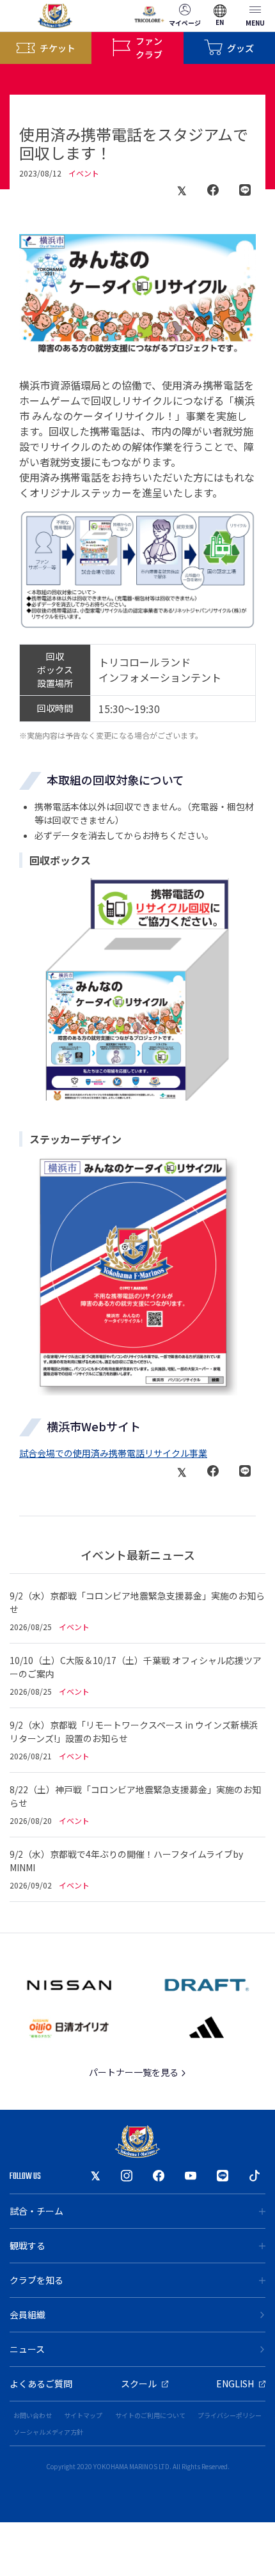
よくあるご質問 (41, 2384)
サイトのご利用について (150, 2415)
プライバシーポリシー (230, 2415)
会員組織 (27, 2314)
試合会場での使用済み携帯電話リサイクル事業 (113, 1453)
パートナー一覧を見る (135, 2072)
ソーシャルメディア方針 (48, 2432)
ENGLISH (235, 2384)
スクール (139, 2384)
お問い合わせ (33, 2415)
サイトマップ (83, 2415)
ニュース (27, 2349)
